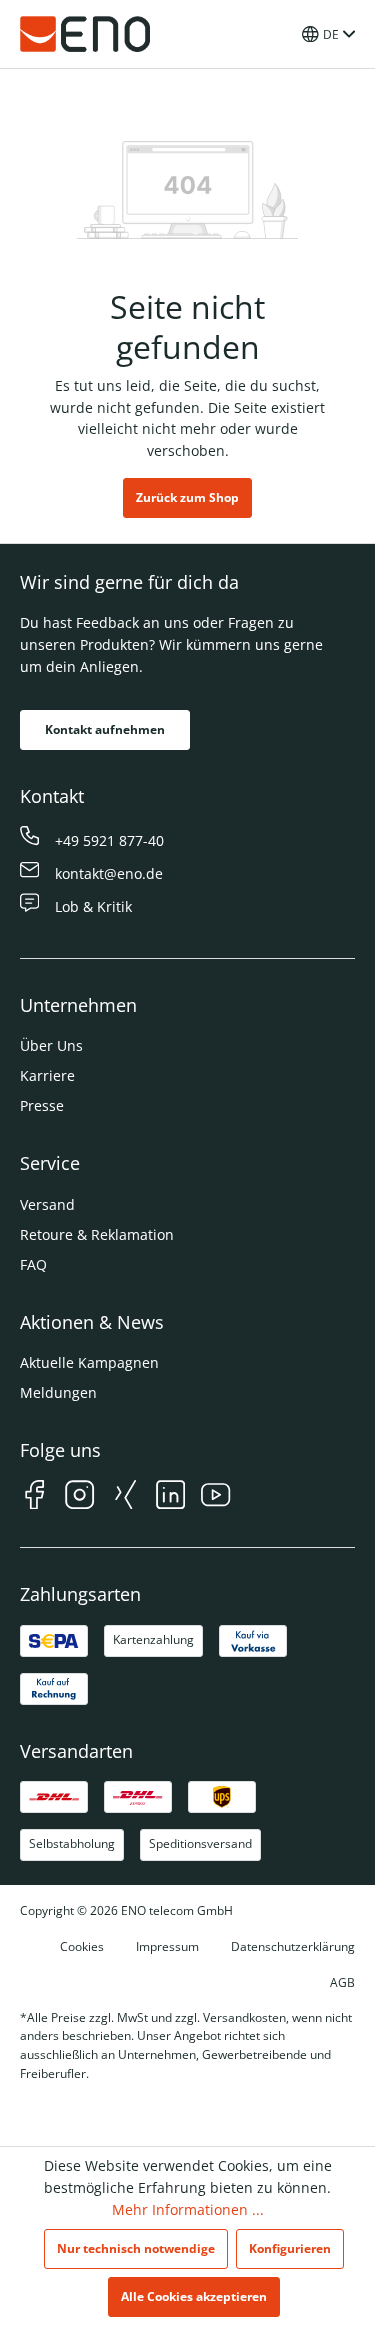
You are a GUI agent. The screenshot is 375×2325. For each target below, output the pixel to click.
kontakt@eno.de (109, 873)
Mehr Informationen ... (188, 2209)
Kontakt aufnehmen (105, 729)
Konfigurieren (290, 2248)
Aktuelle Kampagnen (89, 1362)
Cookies (82, 1946)
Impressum (167, 1946)
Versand (47, 1204)
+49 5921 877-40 (109, 840)
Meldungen (58, 1392)
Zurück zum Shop (187, 497)
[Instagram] (79, 1497)
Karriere (47, 1075)
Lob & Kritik (93, 906)
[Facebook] (34, 1497)
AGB (342, 1982)
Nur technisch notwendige (136, 2248)
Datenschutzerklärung (293, 1946)
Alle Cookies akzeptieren (194, 2296)
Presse (42, 1105)
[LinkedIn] (170, 1497)
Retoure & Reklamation (97, 1234)
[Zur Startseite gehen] (85, 34)
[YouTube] (215, 1497)
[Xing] (125, 1497)
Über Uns (51, 1045)
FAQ (33, 1264)
